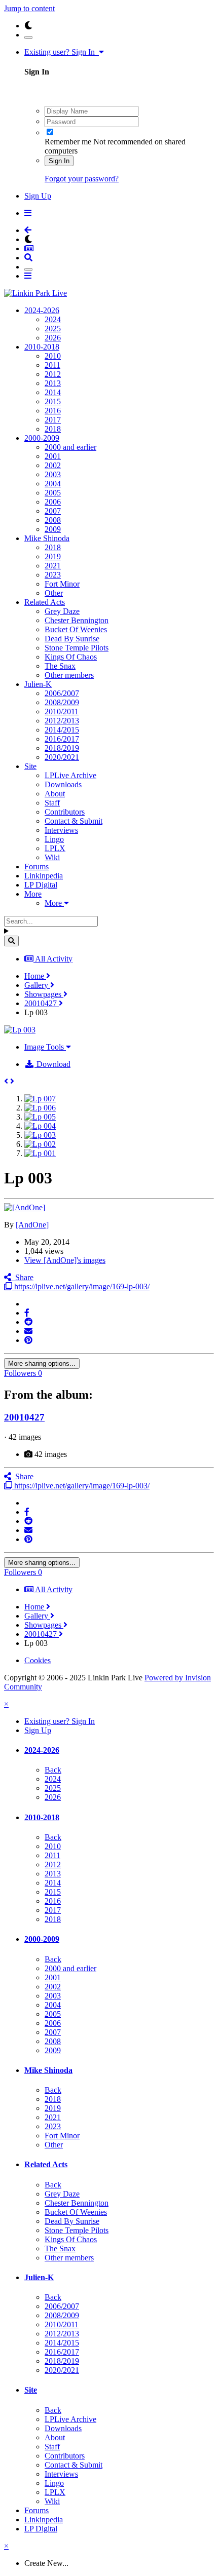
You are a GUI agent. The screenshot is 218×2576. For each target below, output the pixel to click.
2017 (53, 420)
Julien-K (38, 684)
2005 (53, 493)
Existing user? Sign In (62, 52)
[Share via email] (28, 1331)
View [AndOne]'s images (65, 1260)
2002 (53, 465)
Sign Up (38, 196)
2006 (53, 502)
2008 (53, 520)
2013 (53, 383)
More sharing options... (42, 1363)
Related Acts (45, 602)
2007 (53, 511)
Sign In (59, 161)
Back (53, 1770)
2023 (53, 575)
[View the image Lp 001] (40, 1153)
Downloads (63, 784)
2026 (53, 338)
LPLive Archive (70, 775)
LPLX (55, 848)
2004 (53, 484)
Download (52, 1064)
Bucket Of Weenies (76, 629)
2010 (53, 356)
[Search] (11, 941)
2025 (53, 329)
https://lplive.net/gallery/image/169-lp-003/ (81, 1286)
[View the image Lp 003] (40, 1135)
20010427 (24, 1417)
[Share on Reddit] (28, 1322)
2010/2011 (62, 712)
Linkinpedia (44, 876)
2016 (53, 411)
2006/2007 (62, 693)
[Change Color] (28, 37)
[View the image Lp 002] (40, 1144)
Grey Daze (62, 611)
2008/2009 (62, 702)
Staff (52, 803)
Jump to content (29, 8)
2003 (53, 474)
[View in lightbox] (20, 1030)
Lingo (54, 839)
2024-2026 (42, 310)
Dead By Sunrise (72, 639)
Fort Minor (62, 584)
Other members (69, 675)
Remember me (68, 142)
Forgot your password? (82, 179)
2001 (53, 456)
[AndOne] (32, 1225)
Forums (37, 867)
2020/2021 (62, 757)
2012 (53, 374)
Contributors (65, 812)
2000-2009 (42, 438)
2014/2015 (62, 730)
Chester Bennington (77, 620)
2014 (53, 392)
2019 (53, 556)
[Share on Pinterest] (28, 1340)
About (55, 794)
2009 (53, 529)
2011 (52, 365)
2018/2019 (62, 748)
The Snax (60, 666)
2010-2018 (42, 347)
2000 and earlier (70, 447)
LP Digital (41, 885)
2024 (53, 319)
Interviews (61, 830)
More (33, 894)
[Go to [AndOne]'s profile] (25, 1207)
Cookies (38, 1660)
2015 (53, 401)
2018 (53, 429)
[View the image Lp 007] (40, 1099)
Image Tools (45, 1047)
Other (54, 593)
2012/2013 (62, 721)
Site (30, 766)
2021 (53, 566)
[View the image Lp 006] (40, 1108)
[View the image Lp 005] (40, 1117)
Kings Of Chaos (71, 657)
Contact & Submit (74, 821)
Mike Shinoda (47, 538)
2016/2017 (62, 739)
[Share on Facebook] (27, 1313)
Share (22, 1277)
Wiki (52, 857)
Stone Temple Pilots (77, 648)
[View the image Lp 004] (40, 1126)
